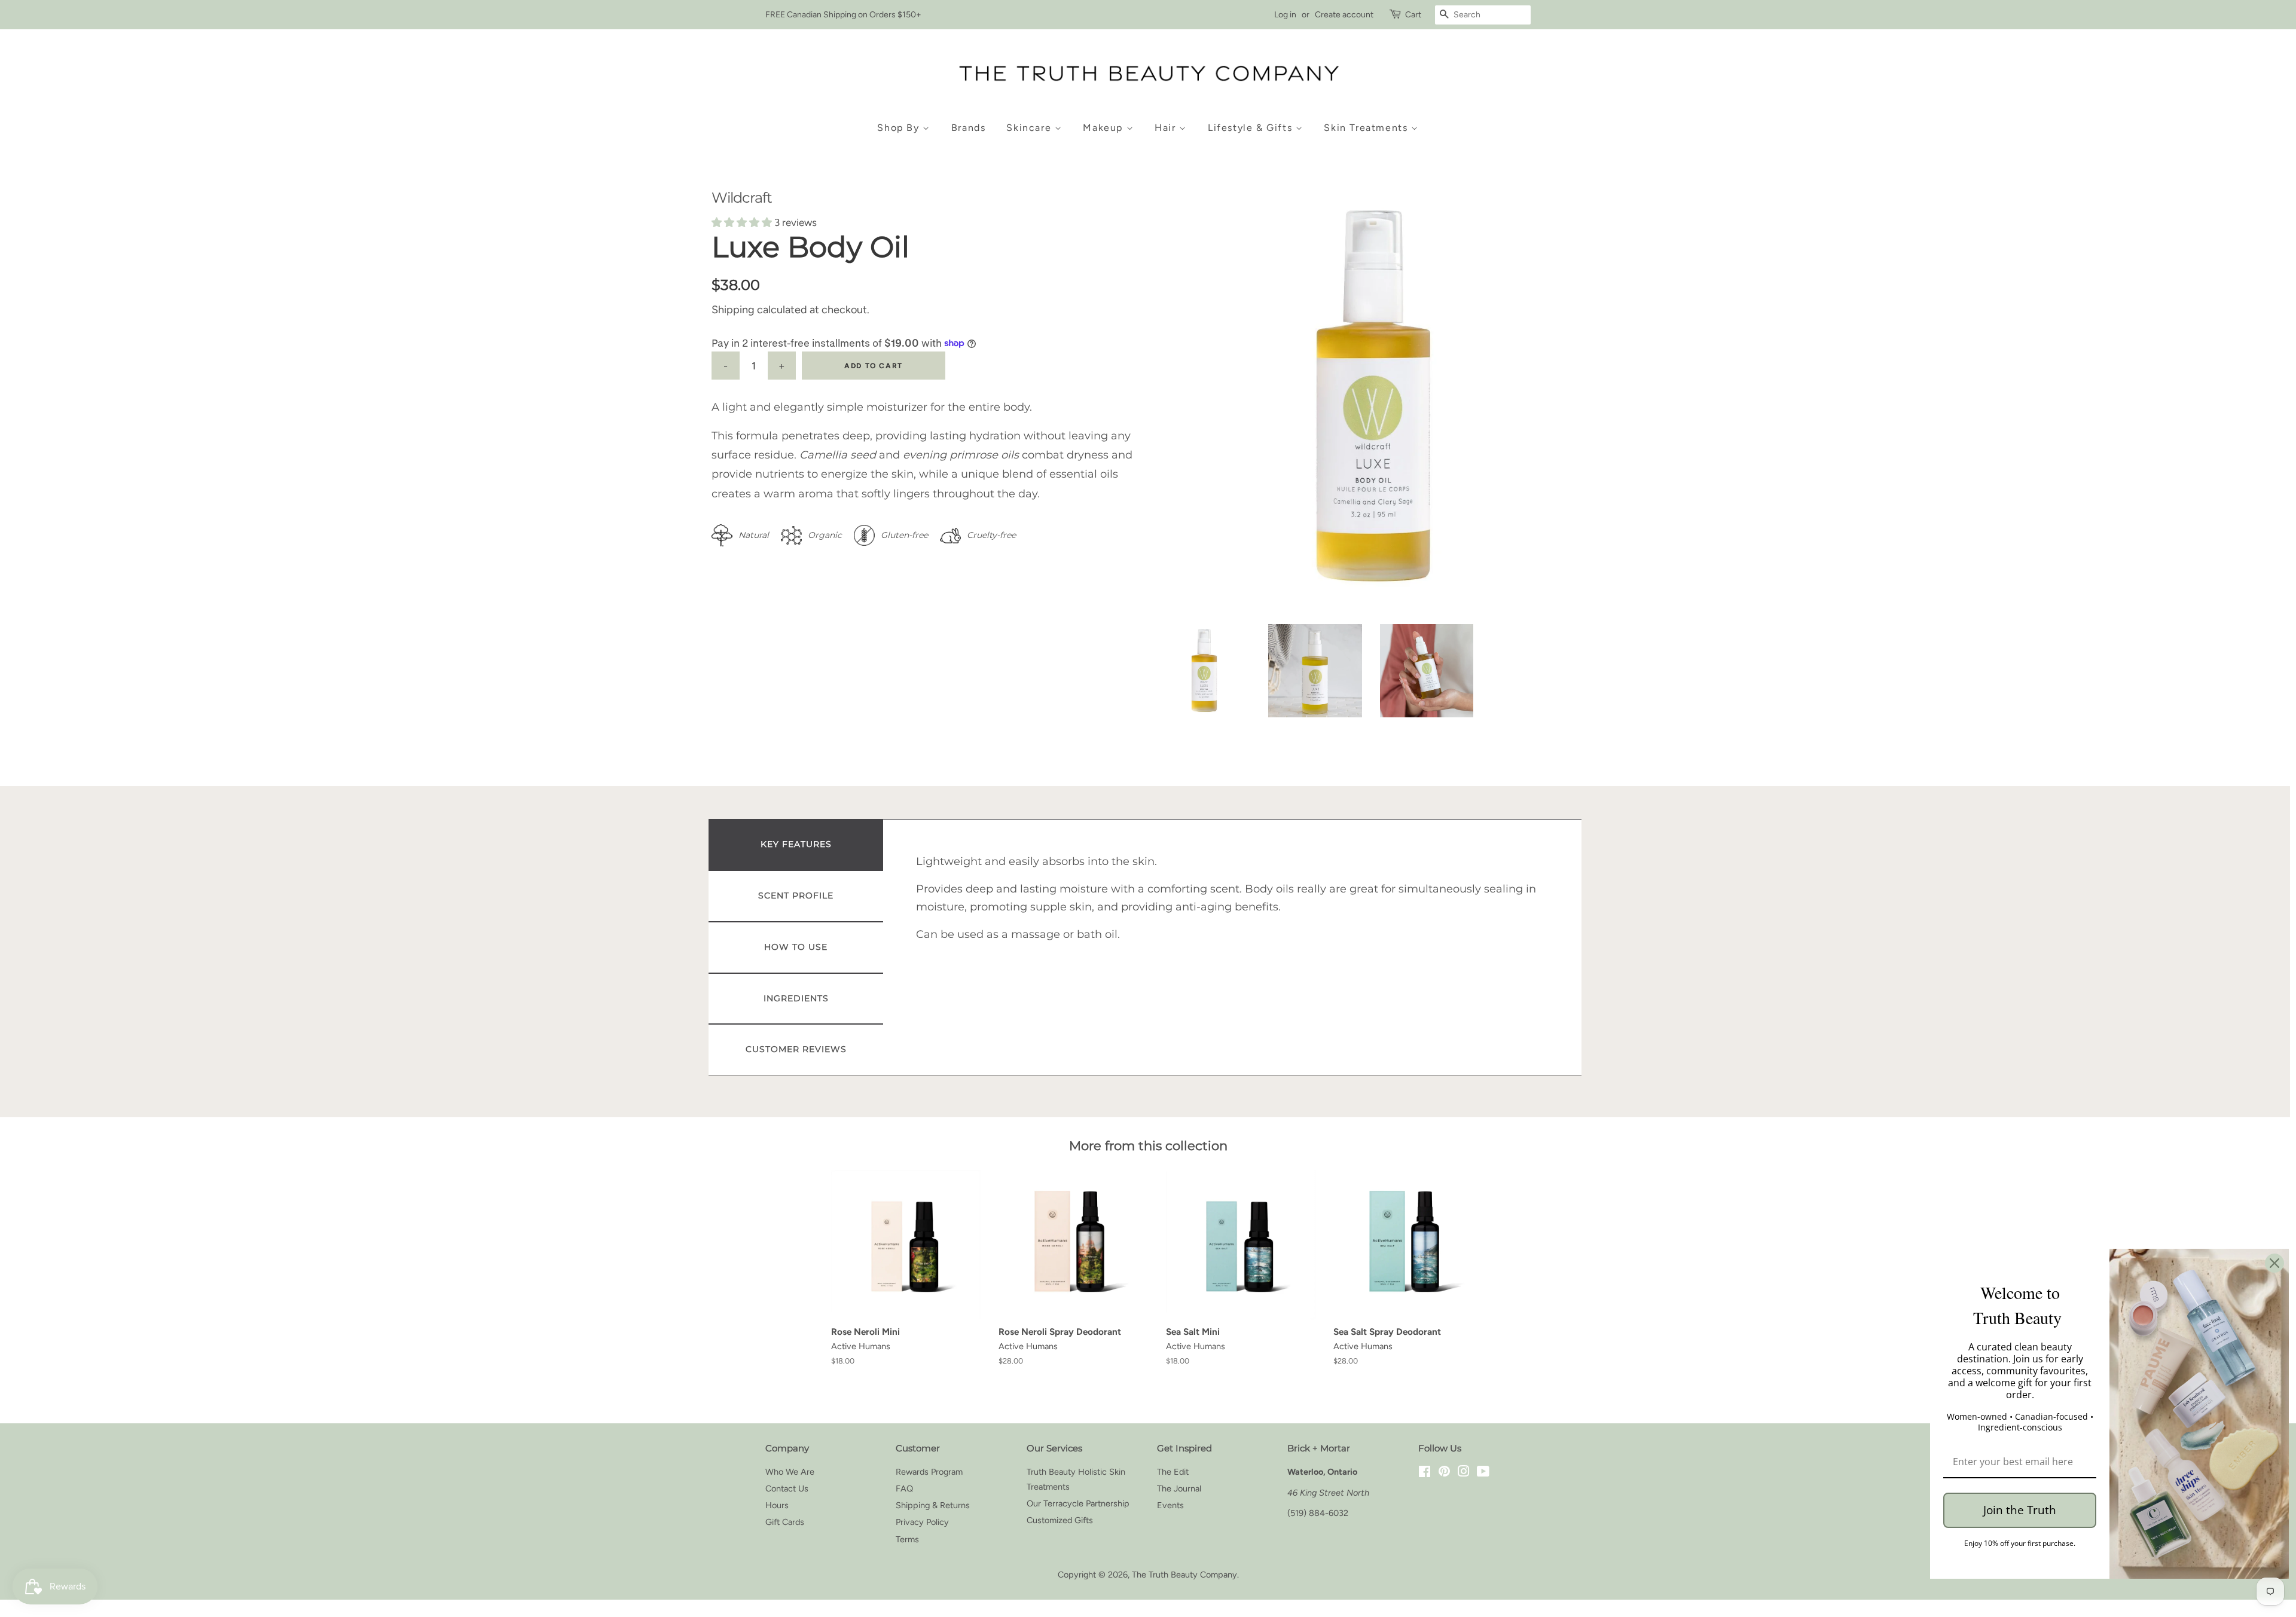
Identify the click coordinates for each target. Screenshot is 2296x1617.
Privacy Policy (922, 1522)
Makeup (1104, 128)
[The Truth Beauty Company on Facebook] (1425, 1473)
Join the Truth (2020, 1510)
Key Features (796, 844)
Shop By (900, 128)
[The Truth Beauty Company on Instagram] (1464, 1473)
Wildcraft (742, 198)
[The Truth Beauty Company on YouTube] (1483, 1473)
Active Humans (861, 1346)
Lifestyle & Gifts (1252, 128)
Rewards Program (929, 1472)
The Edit (1173, 1472)
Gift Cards (785, 1522)
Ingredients (796, 998)
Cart (1413, 15)
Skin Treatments (1367, 128)
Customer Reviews (796, 1049)
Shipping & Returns (933, 1505)
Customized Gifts (1060, 1520)
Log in (1285, 15)
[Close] (2274, 1263)
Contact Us (787, 1488)
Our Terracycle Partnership (1078, 1503)
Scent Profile (796, 895)
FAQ (904, 1488)
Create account (1344, 15)
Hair (1167, 128)
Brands (969, 128)
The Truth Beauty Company (1184, 1575)
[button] (743, 222)
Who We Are (790, 1472)
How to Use (796, 947)
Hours (777, 1505)
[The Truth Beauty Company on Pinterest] (1444, 1473)
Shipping (733, 310)
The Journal (1179, 1488)
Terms (907, 1539)
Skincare (1030, 128)
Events (1170, 1505)
